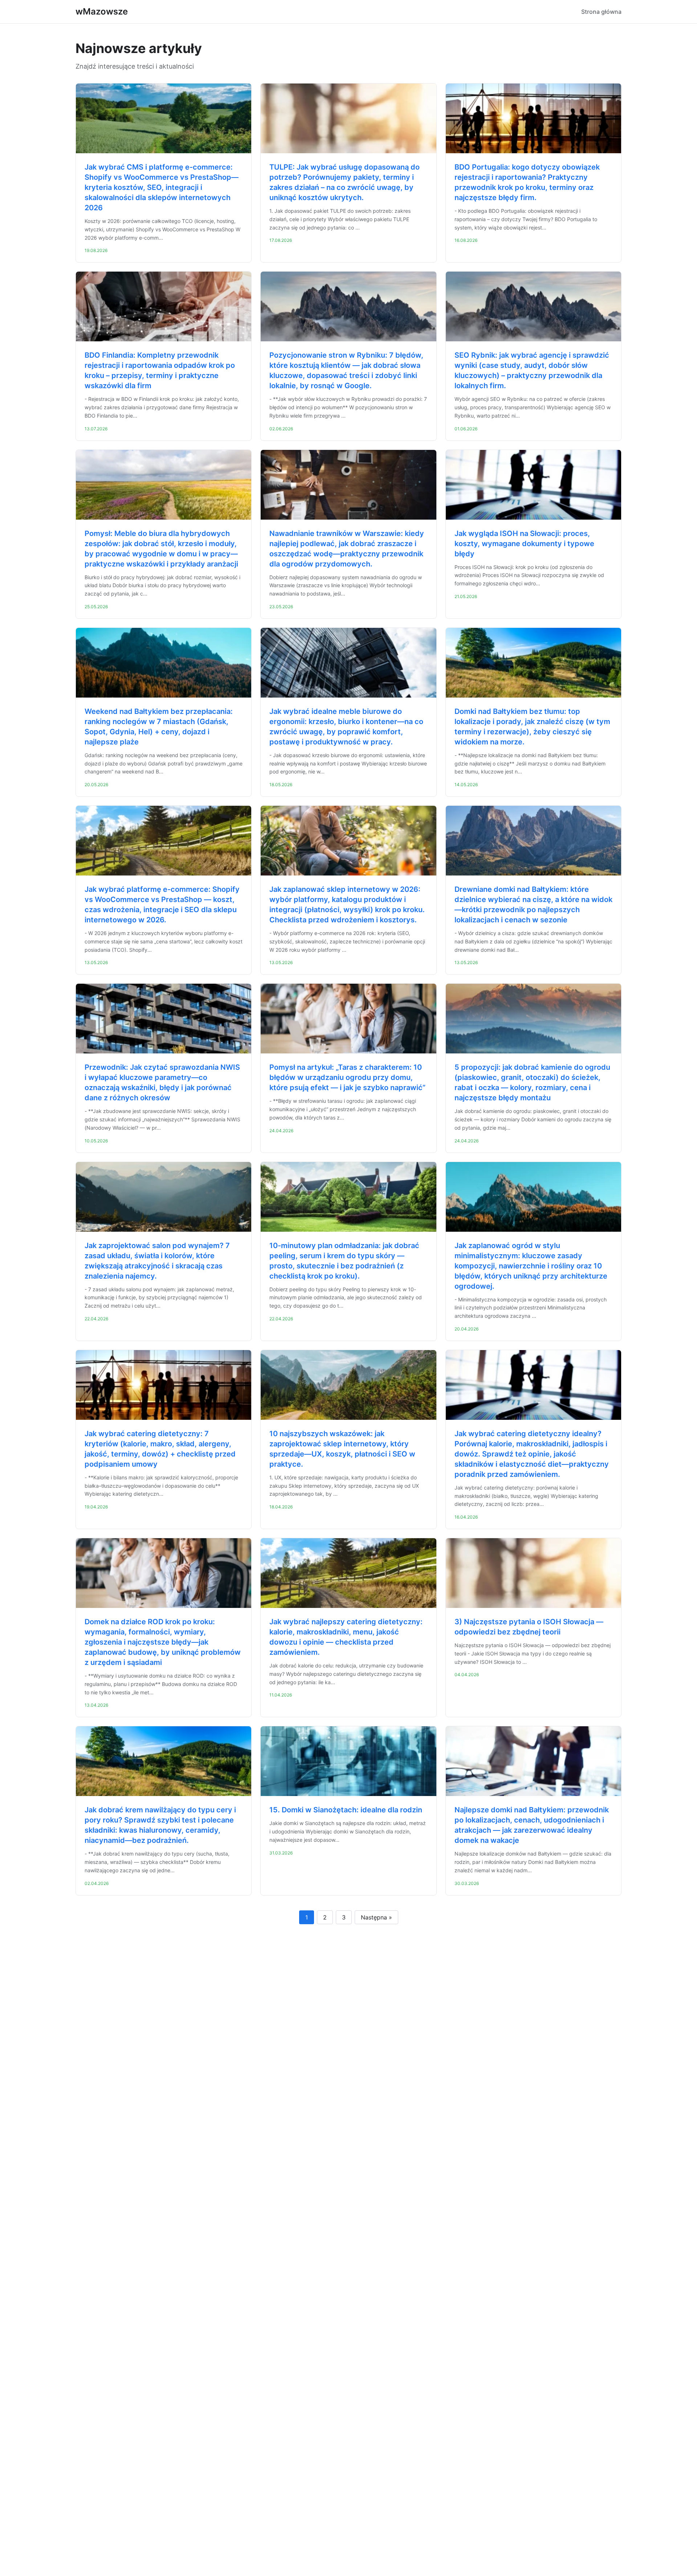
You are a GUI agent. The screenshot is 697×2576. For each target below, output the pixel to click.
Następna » (376, 1917)
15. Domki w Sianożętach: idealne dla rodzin (346, 1810)
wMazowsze (102, 11)
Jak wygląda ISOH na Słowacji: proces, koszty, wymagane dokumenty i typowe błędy (524, 544)
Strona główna (601, 12)
